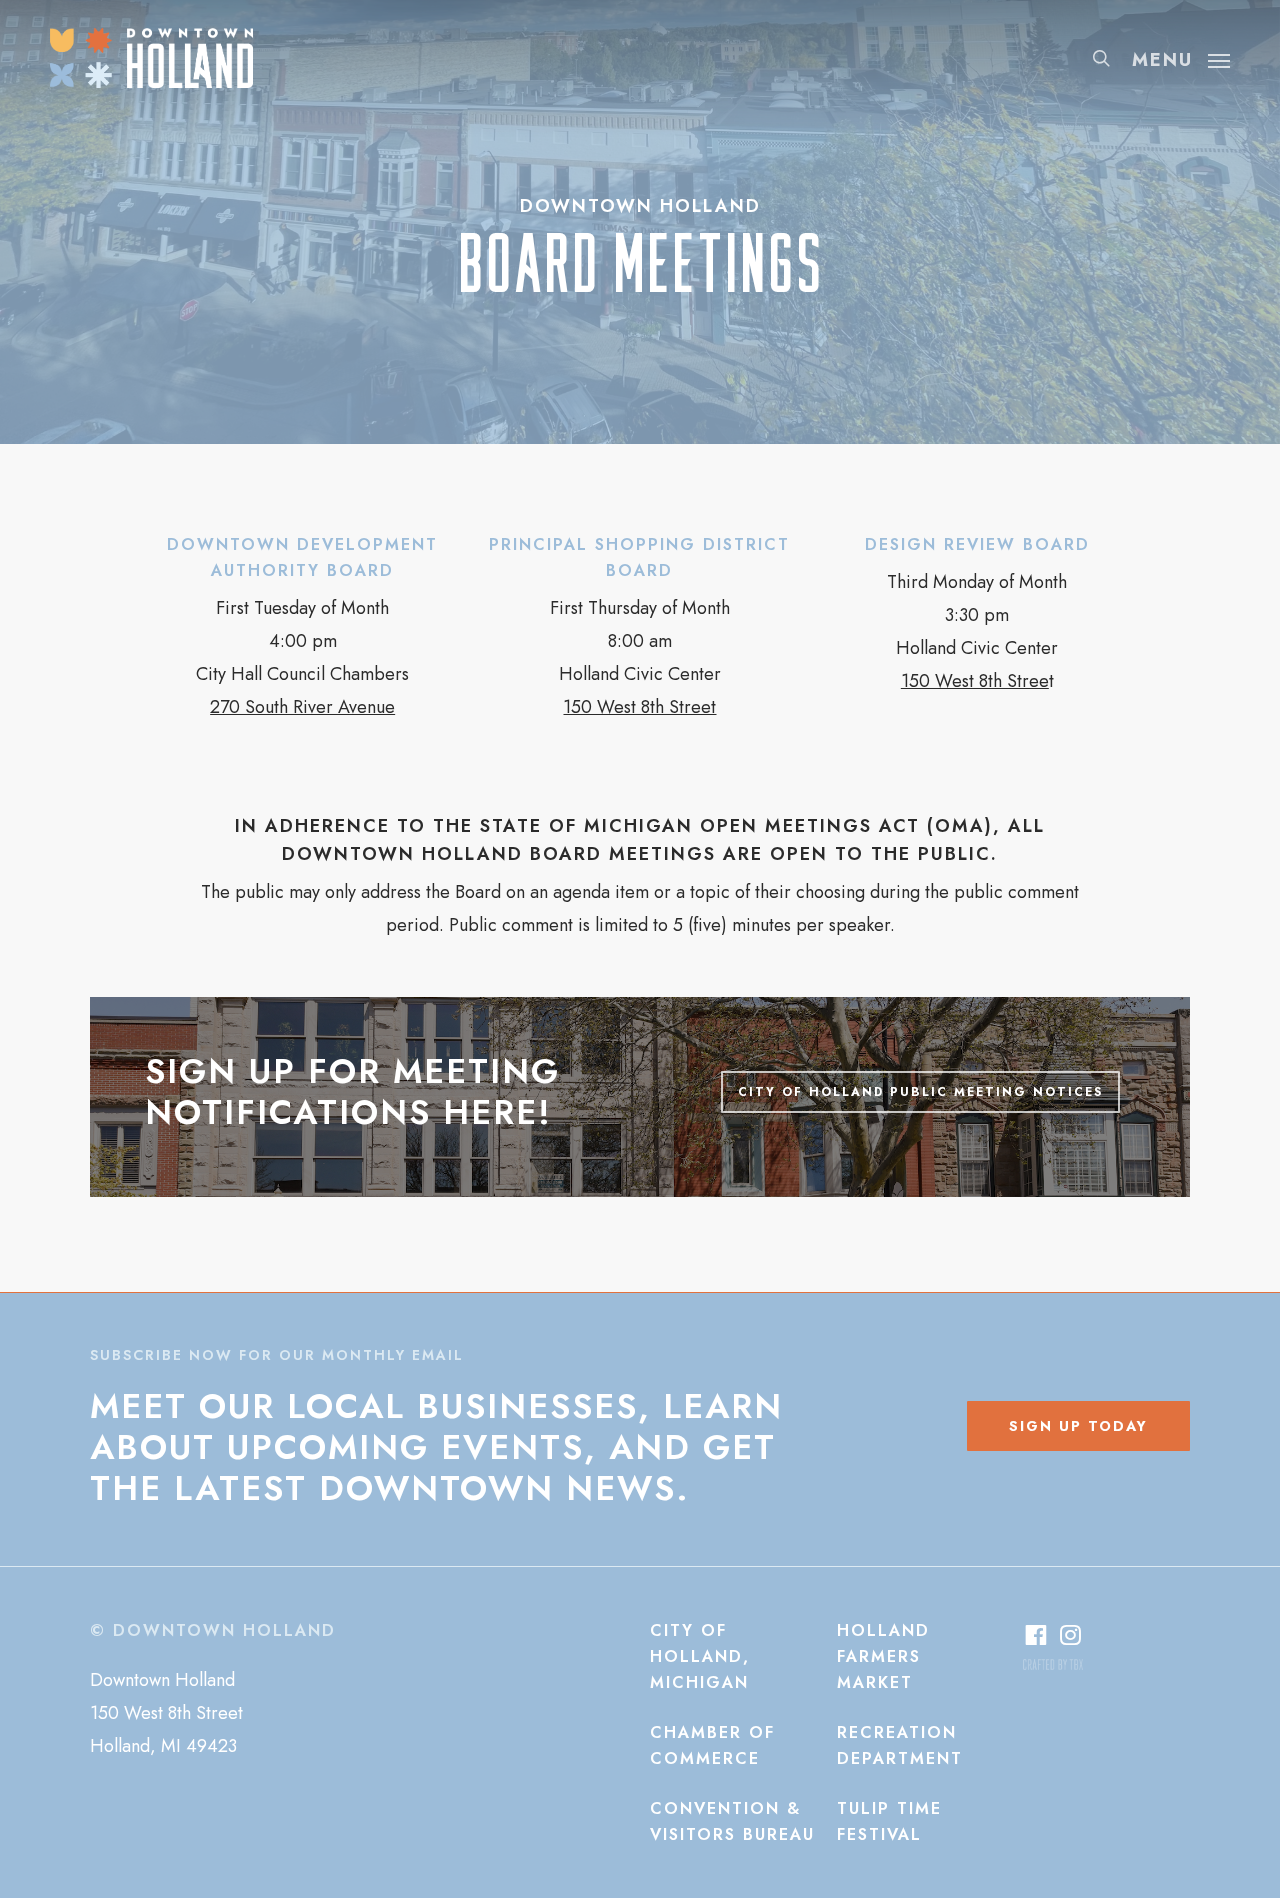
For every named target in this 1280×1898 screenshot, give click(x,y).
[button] (1181, 58)
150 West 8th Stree (975, 681)
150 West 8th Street (639, 707)
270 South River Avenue (302, 707)
